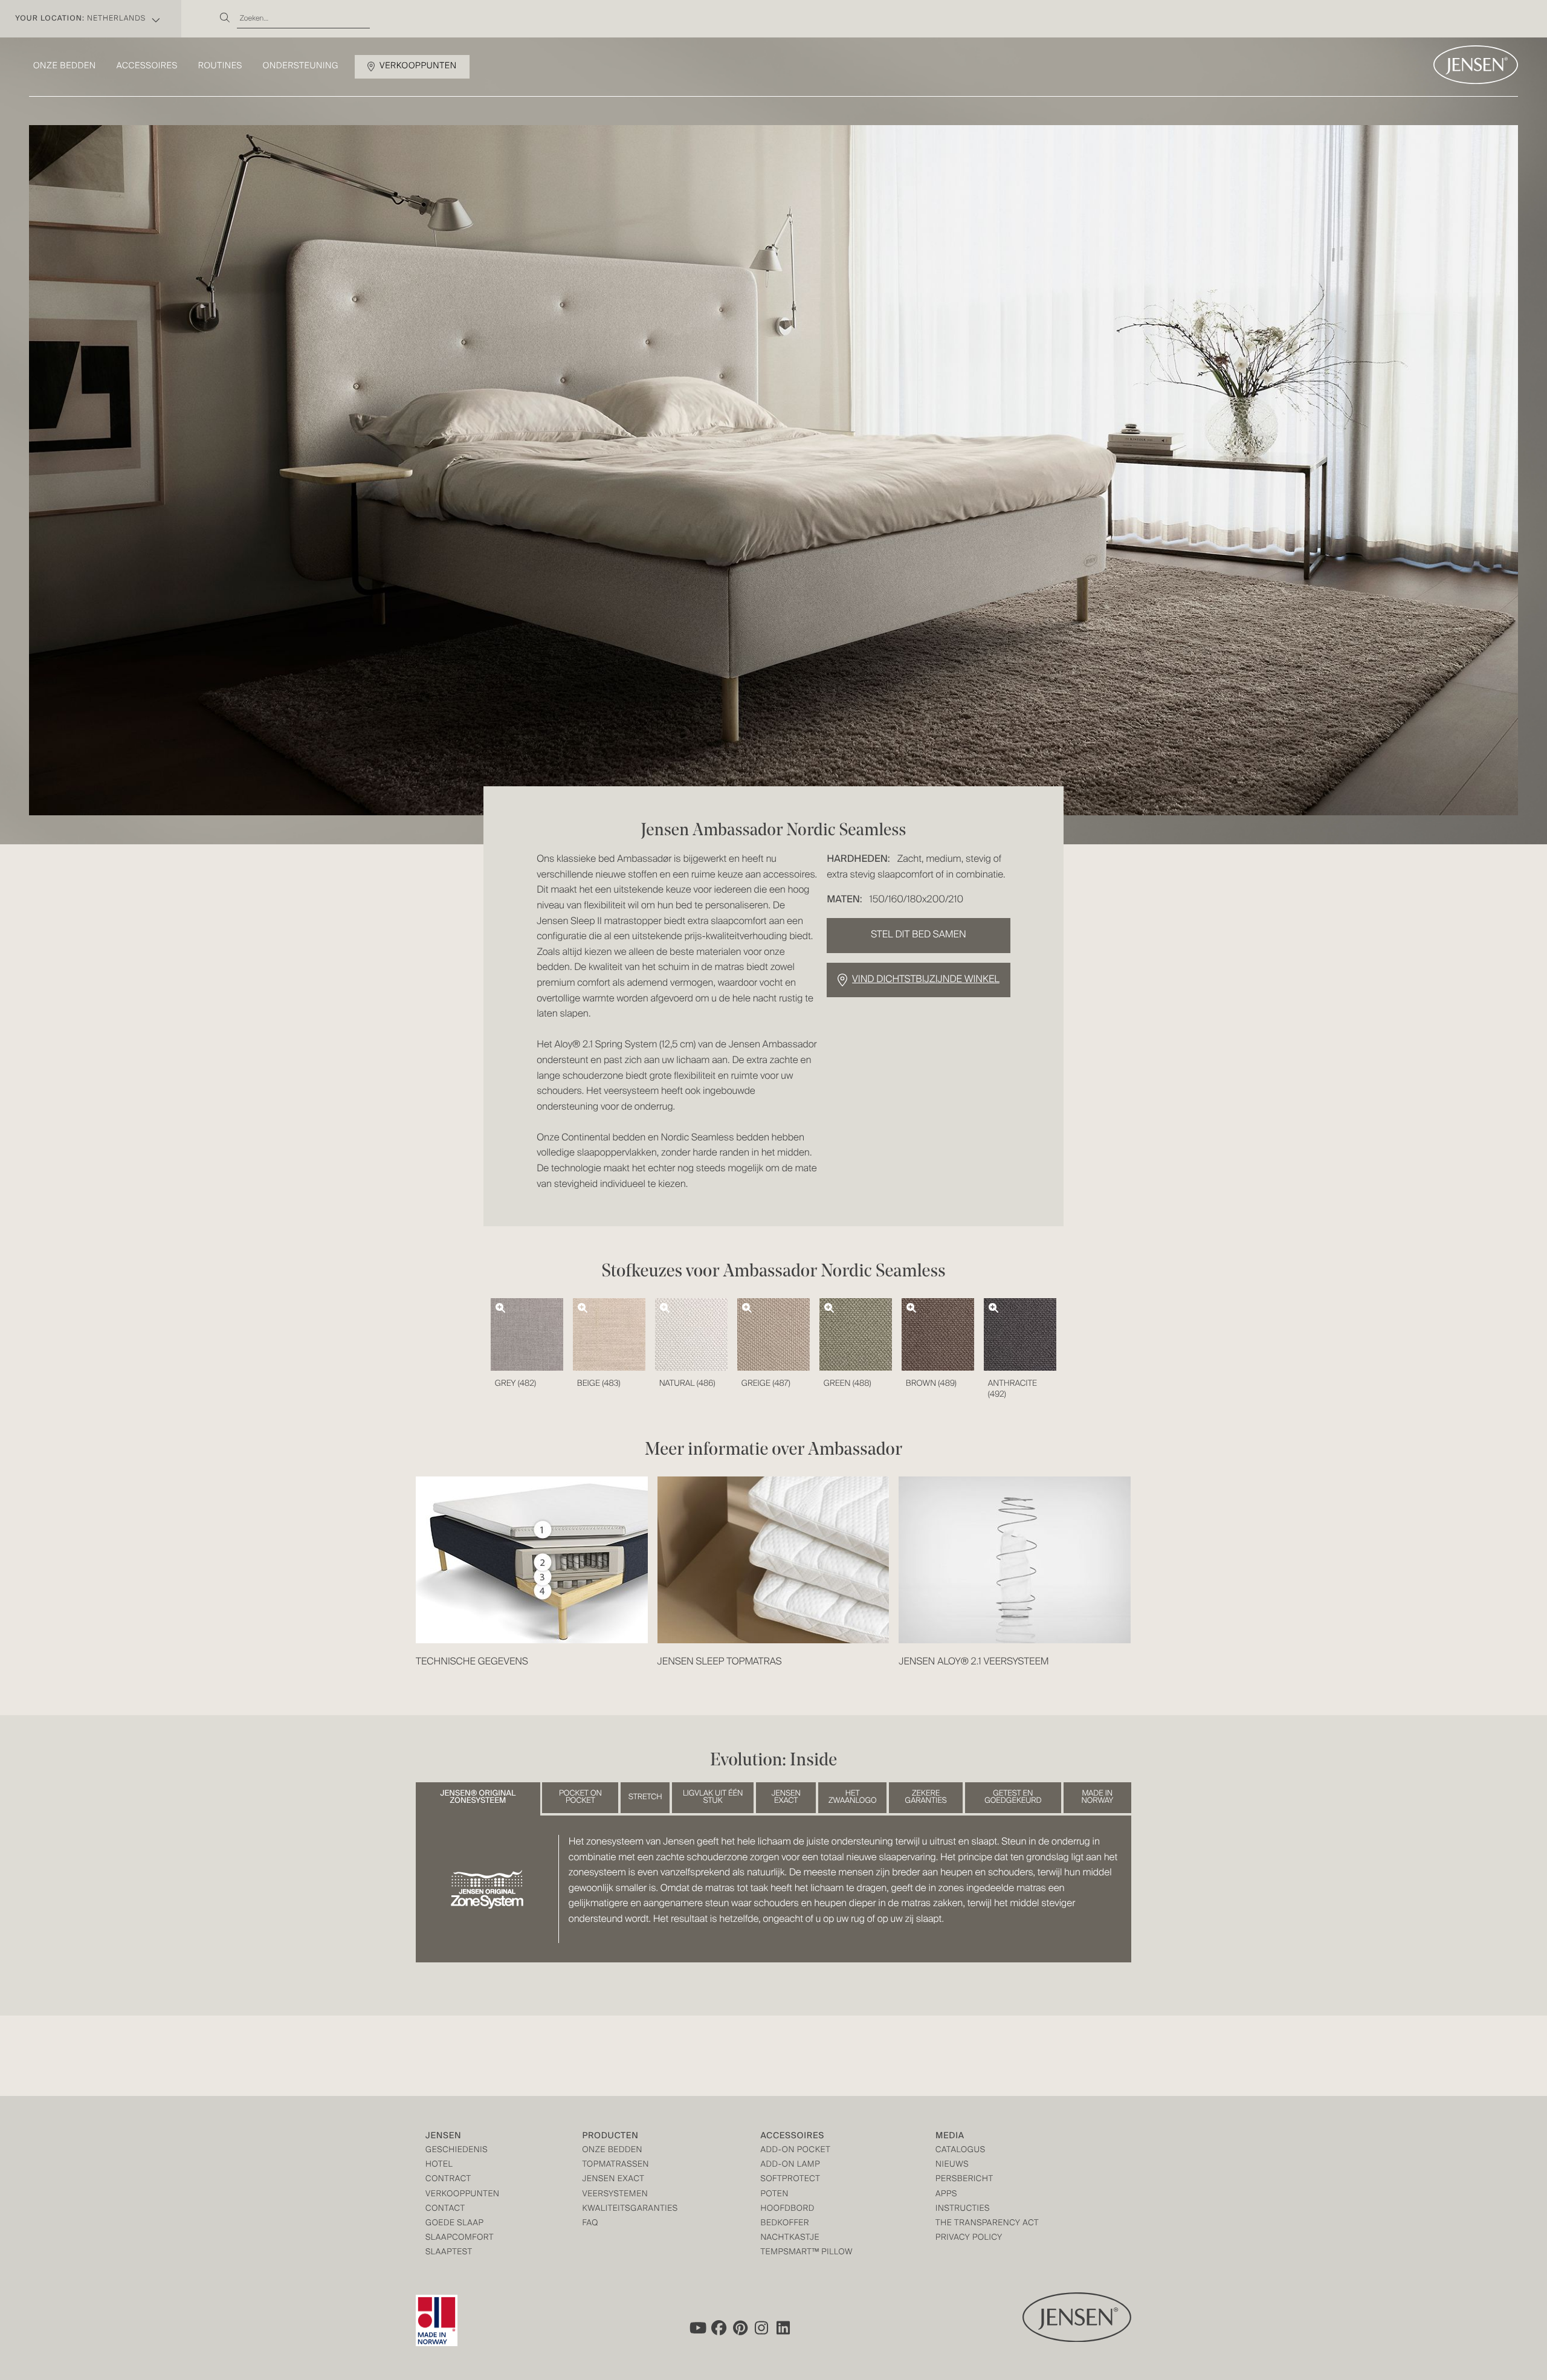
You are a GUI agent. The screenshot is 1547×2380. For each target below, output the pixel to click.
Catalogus (961, 2151)
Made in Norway (1097, 1797)
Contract (448, 2180)
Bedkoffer (785, 2224)
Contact (445, 2209)
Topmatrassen (615, 2165)
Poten (774, 2195)
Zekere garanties (926, 1797)
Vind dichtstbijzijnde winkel (926, 980)
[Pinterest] (740, 2328)
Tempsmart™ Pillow (806, 2253)
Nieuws (952, 2165)
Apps (946, 2195)
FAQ (590, 2224)
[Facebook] (719, 2328)
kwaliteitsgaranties (630, 2209)
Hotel (439, 2165)
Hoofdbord (787, 2209)
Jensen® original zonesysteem (478, 1797)
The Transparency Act (987, 2224)
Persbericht (964, 2180)
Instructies (963, 2209)
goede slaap (454, 2224)
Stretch (645, 1797)
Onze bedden (65, 66)
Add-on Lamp (790, 2165)
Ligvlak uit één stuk (713, 1797)
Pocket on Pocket (580, 1797)
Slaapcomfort (460, 2238)
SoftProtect (790, 2180)
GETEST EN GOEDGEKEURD (1013, 1797)
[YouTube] (697, 2328)
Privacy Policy (969, 2238)
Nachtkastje (790, 2238)
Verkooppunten (418, 66)
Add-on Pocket (795, 2151)
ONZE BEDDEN (612, 2151)
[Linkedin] (784, 2328)
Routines (220, 66)
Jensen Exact (786, 1797)
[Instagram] (762, 2328)
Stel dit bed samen (918, 935)
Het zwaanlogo (853, 1797)
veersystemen (615, 2195)
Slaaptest (449, 2253)
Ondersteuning (301, 66)
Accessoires (147, 66)
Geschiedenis (457, 2151)
